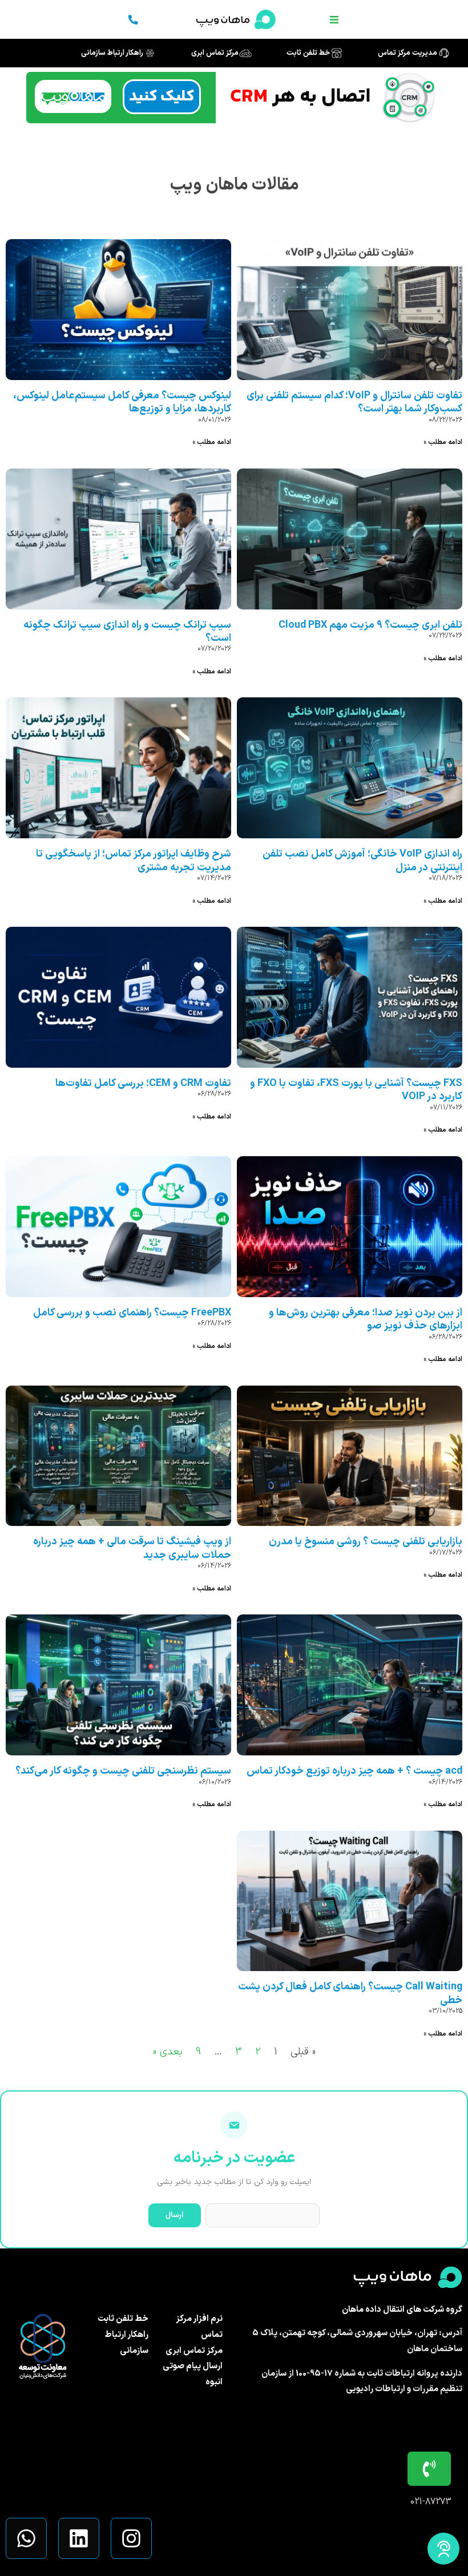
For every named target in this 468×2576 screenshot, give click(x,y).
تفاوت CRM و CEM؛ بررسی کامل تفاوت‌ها (143, 1083)
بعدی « (168, 2052)
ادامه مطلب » (443, 442)
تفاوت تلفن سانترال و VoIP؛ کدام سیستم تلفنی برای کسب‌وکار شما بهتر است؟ (354, 402)
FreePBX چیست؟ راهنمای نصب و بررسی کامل (132, 1313)
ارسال (175, 2215)
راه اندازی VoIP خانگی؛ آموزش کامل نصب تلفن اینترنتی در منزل (362, 861)
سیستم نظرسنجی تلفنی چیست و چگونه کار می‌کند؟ (123, 1771)
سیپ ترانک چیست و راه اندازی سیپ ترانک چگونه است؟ (127, 632)
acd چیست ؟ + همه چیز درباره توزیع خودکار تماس (354, 1771)
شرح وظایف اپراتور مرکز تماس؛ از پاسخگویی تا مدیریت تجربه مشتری (134, 861)
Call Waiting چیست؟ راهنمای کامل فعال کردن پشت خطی (350, 1993)
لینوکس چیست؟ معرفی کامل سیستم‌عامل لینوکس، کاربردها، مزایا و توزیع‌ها (122, 402)
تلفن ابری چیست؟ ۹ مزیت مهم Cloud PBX (370, 625)
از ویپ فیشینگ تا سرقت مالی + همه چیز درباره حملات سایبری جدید (132, 1548)
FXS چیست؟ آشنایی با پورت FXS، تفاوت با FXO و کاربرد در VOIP (356, 1090)
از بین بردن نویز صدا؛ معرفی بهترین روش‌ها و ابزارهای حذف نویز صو (366, 1319)
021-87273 (431, 2502)
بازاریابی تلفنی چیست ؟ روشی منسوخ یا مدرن (366, 1542)
